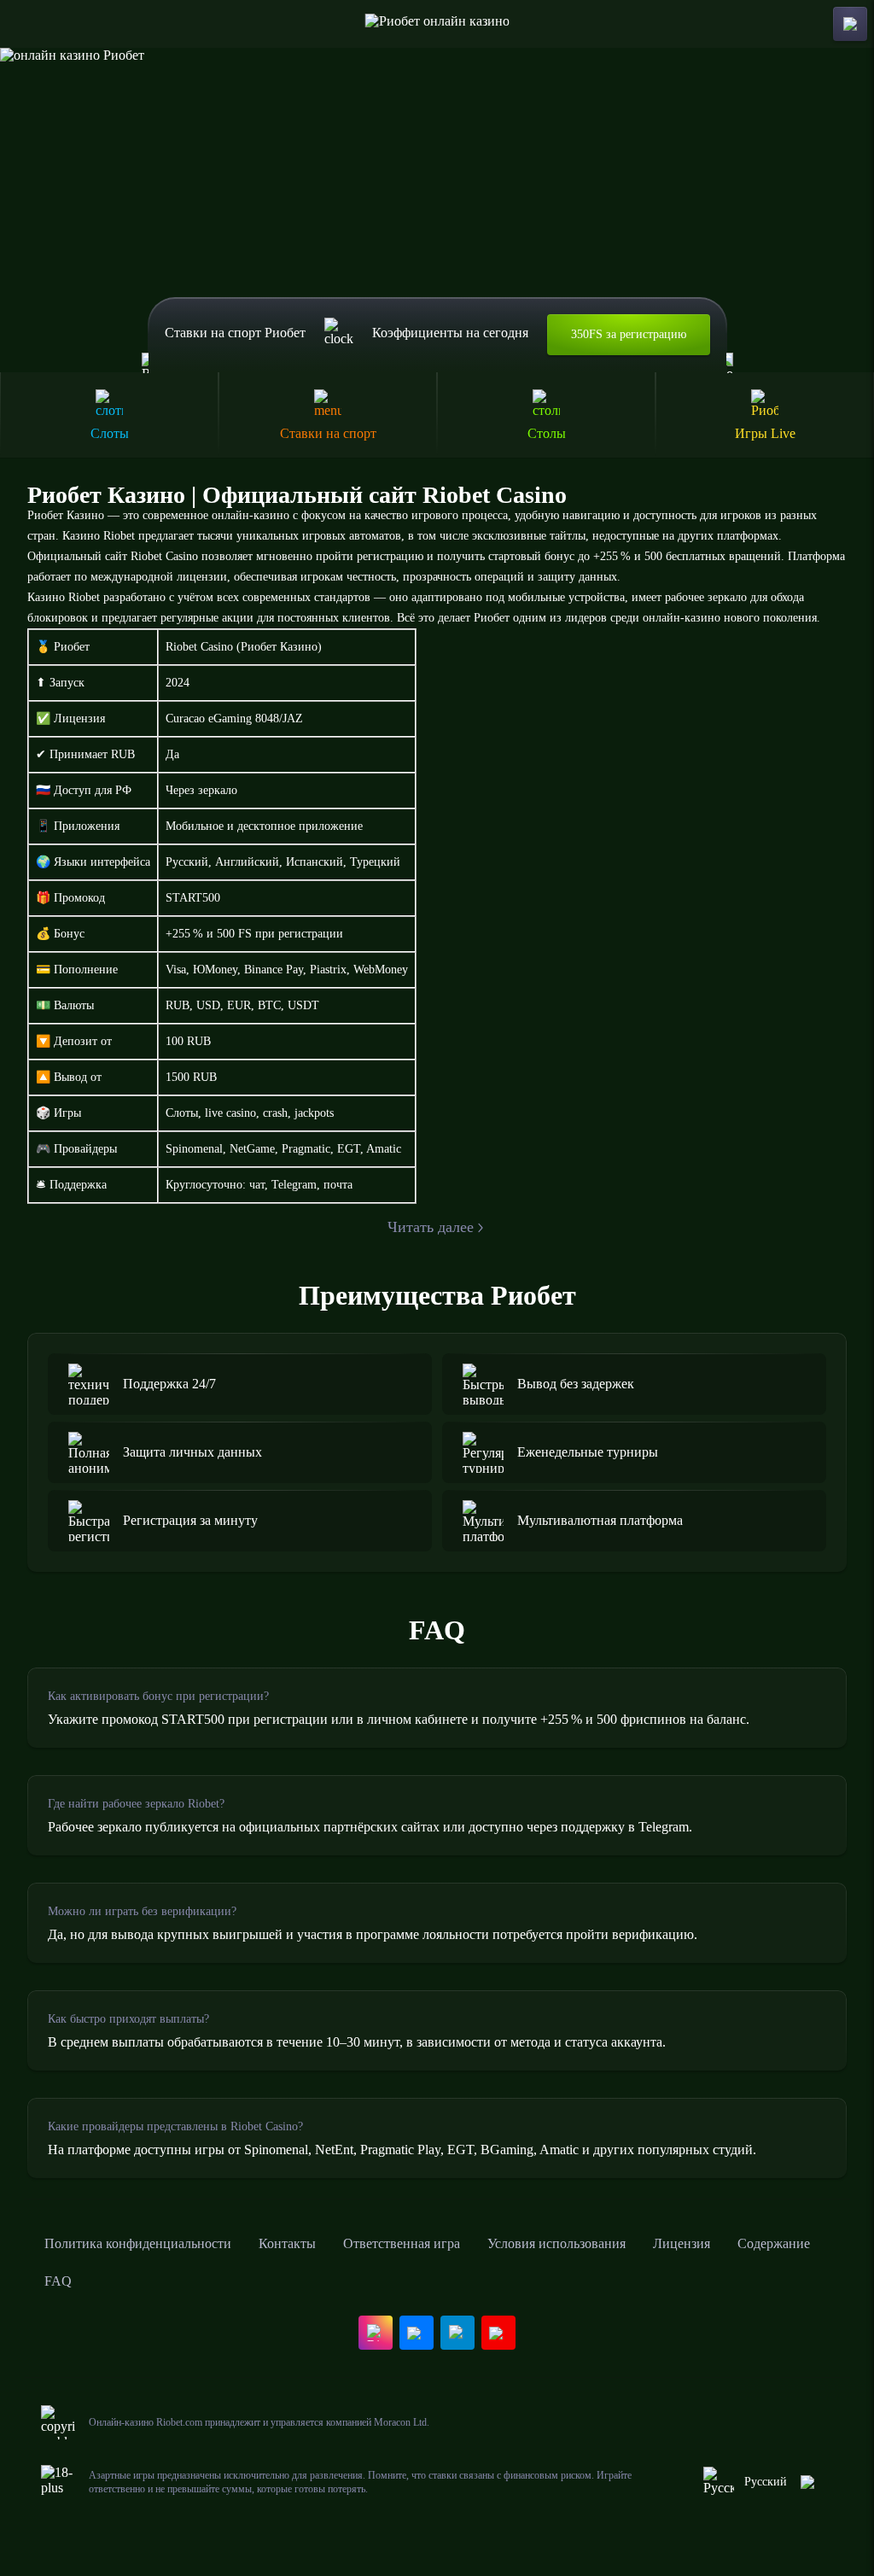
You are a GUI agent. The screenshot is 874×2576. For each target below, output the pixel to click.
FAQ (58, 2281)
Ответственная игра (402, 2243)
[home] (437, 24)
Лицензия (682, 2243)
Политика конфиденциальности (138, 2243)
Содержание (774, 2243)
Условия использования (556, 2243)
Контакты (287, 2243)
